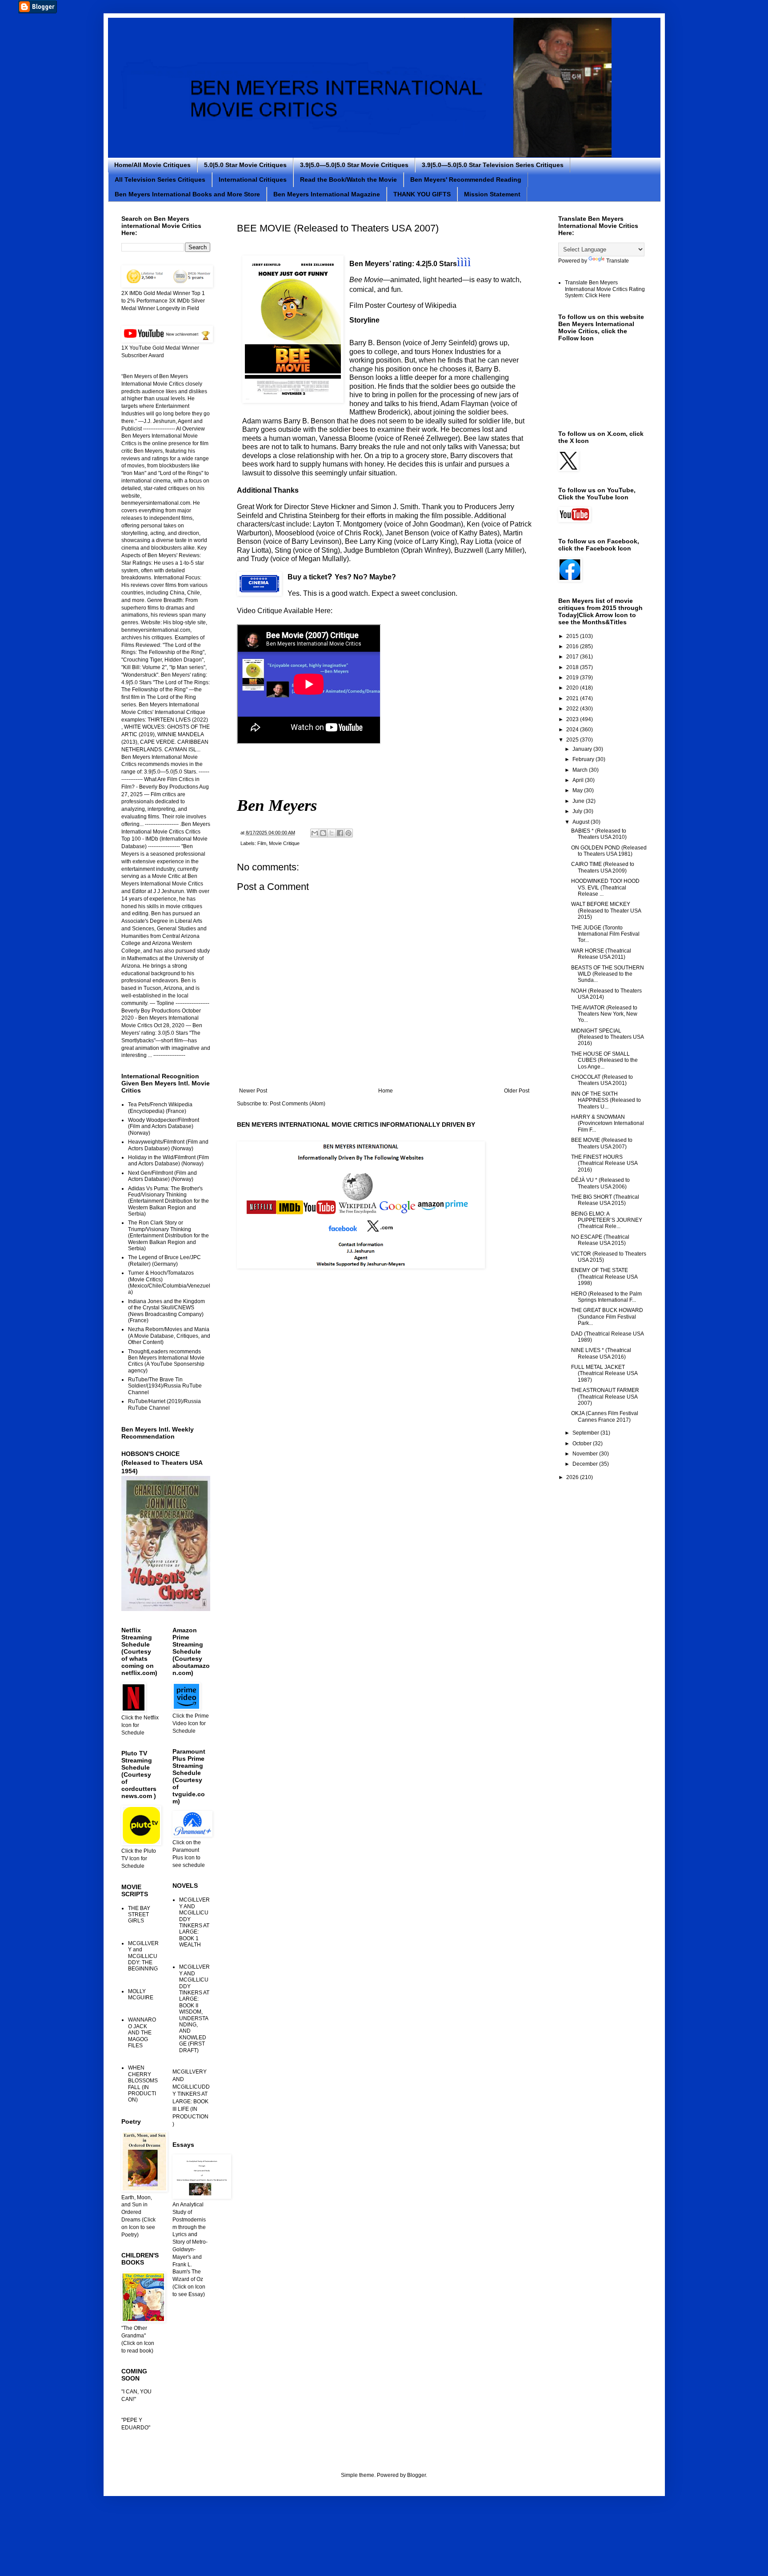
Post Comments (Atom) (298, 1104)
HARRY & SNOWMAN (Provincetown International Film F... (608, 1123)
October (583, 1444)
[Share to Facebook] (340, 833)
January (583, 749)
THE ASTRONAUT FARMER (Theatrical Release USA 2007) (605, 1397)
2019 (573, 678)
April (579, 780)
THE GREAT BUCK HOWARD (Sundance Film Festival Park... (607, 1317)
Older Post (517, 1091)
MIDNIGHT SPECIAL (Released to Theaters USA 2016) (607, 1037)
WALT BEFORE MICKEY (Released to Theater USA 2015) (606, 911)
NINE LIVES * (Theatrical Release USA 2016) (601, 1353)
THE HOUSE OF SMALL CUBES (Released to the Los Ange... (604, 1060)
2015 (573, 636)
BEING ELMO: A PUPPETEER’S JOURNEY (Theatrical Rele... (607, 1220)
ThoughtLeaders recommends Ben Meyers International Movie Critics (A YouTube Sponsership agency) (166, 1361)
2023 (573, 719)
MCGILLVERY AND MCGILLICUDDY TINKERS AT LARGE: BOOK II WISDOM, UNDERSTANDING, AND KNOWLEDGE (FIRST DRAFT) (194, 2008)
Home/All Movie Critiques (152, 165)
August (582, 822)
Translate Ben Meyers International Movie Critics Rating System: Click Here (605, 289)
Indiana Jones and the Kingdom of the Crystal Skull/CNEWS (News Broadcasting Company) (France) (166, 1311)
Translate (618, 261)
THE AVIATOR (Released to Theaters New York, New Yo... (604, 1014)
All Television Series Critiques (160, 179)
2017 (573, 657)
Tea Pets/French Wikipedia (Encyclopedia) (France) (160, 1108)
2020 (573, 688)
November (586, 1454)
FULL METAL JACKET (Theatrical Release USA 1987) (604, 1374)
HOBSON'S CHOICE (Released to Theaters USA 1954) (162, 1462)
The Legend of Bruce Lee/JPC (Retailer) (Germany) (164, 1260)
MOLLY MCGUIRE (141, 1994)
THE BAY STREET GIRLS (139, 1915)
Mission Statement (492, 194)
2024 (573, 730)
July (578, 811)
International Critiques (253, 179)
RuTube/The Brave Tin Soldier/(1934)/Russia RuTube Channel (165, 1386)
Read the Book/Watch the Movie (348, 179)
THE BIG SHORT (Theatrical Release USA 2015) (605, 1200)
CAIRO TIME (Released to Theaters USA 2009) (603, 867)
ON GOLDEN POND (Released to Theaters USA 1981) (609, 851)
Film (262, 843)
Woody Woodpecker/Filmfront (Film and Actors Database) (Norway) (164, 1127)
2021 (573, 698)
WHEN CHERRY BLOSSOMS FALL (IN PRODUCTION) (143, 2084)
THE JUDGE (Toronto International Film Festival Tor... (605, 934)
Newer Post (253, 1091)
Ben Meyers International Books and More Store (187, 194)
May (578, 790)
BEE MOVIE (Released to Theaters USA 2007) (602, 1143)
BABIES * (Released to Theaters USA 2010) (599, 834)
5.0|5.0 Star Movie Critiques (245, 165)
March (581, 770)
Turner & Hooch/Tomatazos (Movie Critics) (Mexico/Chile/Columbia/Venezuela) (169, 1282)
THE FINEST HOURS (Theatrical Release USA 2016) (604, 1163)
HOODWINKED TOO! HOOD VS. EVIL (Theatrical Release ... (605, 887)
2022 (573, 709)
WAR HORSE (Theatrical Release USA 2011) (601, 954)
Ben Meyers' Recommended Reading (466, 179)
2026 (573, 1477)
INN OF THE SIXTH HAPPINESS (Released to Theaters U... (606, 1100)
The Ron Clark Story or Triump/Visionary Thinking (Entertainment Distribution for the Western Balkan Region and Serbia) (168, 1236)
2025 (573, 740)
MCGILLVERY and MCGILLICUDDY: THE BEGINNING (143, 1956)
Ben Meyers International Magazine (327, 194)
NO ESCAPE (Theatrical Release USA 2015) (600, 1240)
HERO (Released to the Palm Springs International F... (606, 1297)
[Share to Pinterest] (348, 833)
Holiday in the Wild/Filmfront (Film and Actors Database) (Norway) (168, 1160)
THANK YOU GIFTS (422, 194)
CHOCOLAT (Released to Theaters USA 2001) (602, 1080)
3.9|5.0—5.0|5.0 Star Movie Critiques (354, 165)
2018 (573, 667)
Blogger (416, 2475)
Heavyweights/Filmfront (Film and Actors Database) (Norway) (168, 1145)
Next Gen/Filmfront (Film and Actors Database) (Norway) (162, 1176)
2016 (573, 646)
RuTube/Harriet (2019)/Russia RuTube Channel (164, 1404)
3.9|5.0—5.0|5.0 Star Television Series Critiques (493, 165)
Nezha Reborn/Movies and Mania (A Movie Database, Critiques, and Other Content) (169, 1336)
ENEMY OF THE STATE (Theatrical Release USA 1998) (604, 1277)
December (586, 1464)
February (584, 759)
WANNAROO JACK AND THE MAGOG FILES (142, 2033)
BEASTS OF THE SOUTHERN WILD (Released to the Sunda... (608, 974)
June (579, 801)
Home (386, 1091)
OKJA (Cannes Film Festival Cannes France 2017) (605, 1416)
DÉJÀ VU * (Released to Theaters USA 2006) (600, 1183)
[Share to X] (332, 833)
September (586, 1433)
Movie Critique (284, 843)
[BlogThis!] (323, 833)
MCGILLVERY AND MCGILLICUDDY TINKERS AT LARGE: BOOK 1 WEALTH (194, 1922)
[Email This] (315, 833)
